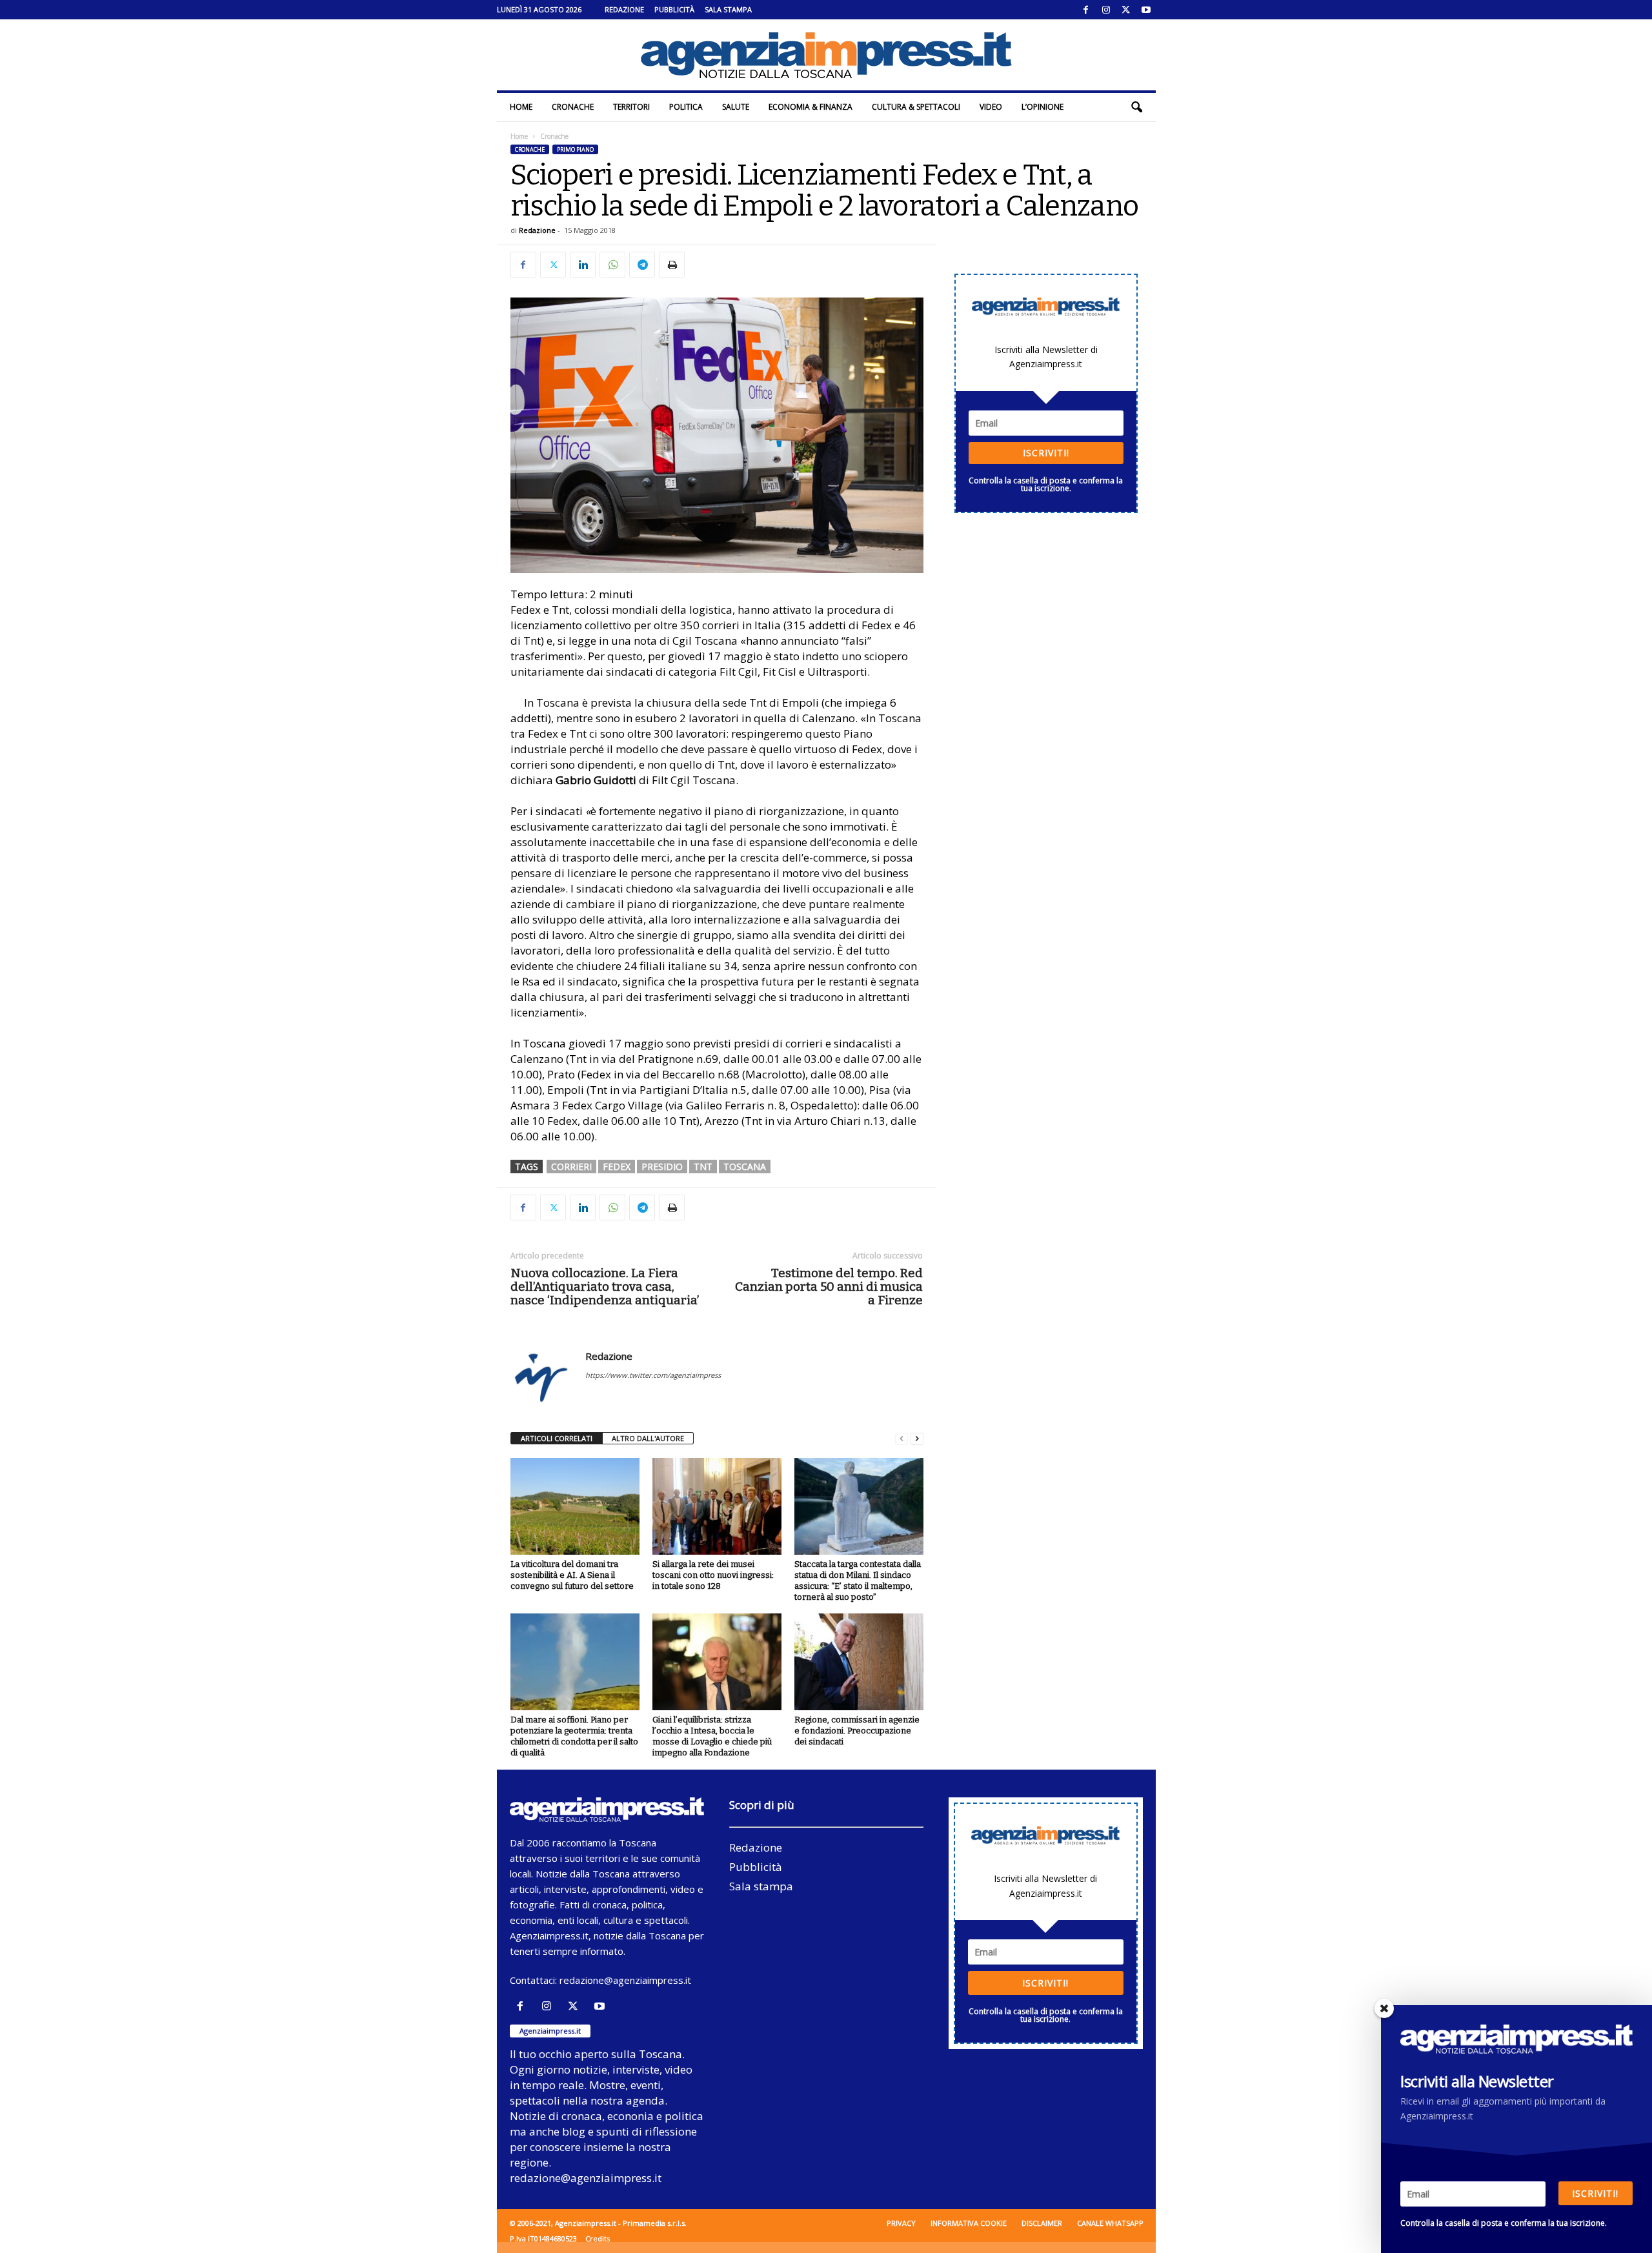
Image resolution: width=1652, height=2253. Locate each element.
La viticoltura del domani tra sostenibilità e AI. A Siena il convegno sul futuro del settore (572, 1575)
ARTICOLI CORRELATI (557, 1438)
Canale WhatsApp (1110, 2223)
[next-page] (917, 1439)
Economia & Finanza (811, 107)
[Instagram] (1106, 10)
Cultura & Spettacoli (916, 107)
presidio (662, 1167)
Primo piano (575, 149)
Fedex (617, 1167)
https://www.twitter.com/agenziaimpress (653, 1375)
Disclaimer (1042, 2223)
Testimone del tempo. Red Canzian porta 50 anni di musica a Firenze (829, 1287)
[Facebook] (1086, 10)
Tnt (703, 1167)
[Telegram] (642, 265)
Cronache (573, 107)
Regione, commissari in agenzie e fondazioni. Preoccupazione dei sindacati (857, 1731)
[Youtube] (1146, 10)
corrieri (571, 1167)
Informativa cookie (969, 2223)
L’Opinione (1043, 107)
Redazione (624, 9)
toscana (745, 1167)
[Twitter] (1126, 10)
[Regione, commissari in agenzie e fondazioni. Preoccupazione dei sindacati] (859, 1662)
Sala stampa (728, 9)
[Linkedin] (583, 265)
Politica (686, 107)
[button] (1136, 107)
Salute (736, 107)
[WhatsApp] (612, 265)
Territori (631, 107)
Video (991, 107)
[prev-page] (902, 1439)
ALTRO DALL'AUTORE (648, 1438)
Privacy (901, 2223)
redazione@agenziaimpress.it (625, 1980)
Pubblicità (674, 9)
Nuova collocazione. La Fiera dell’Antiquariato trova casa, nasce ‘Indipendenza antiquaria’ (605, 1287)
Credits (598, 2238)
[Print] (672, 265)
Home (521, 107)
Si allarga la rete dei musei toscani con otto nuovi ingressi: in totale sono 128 (713, 1575)
